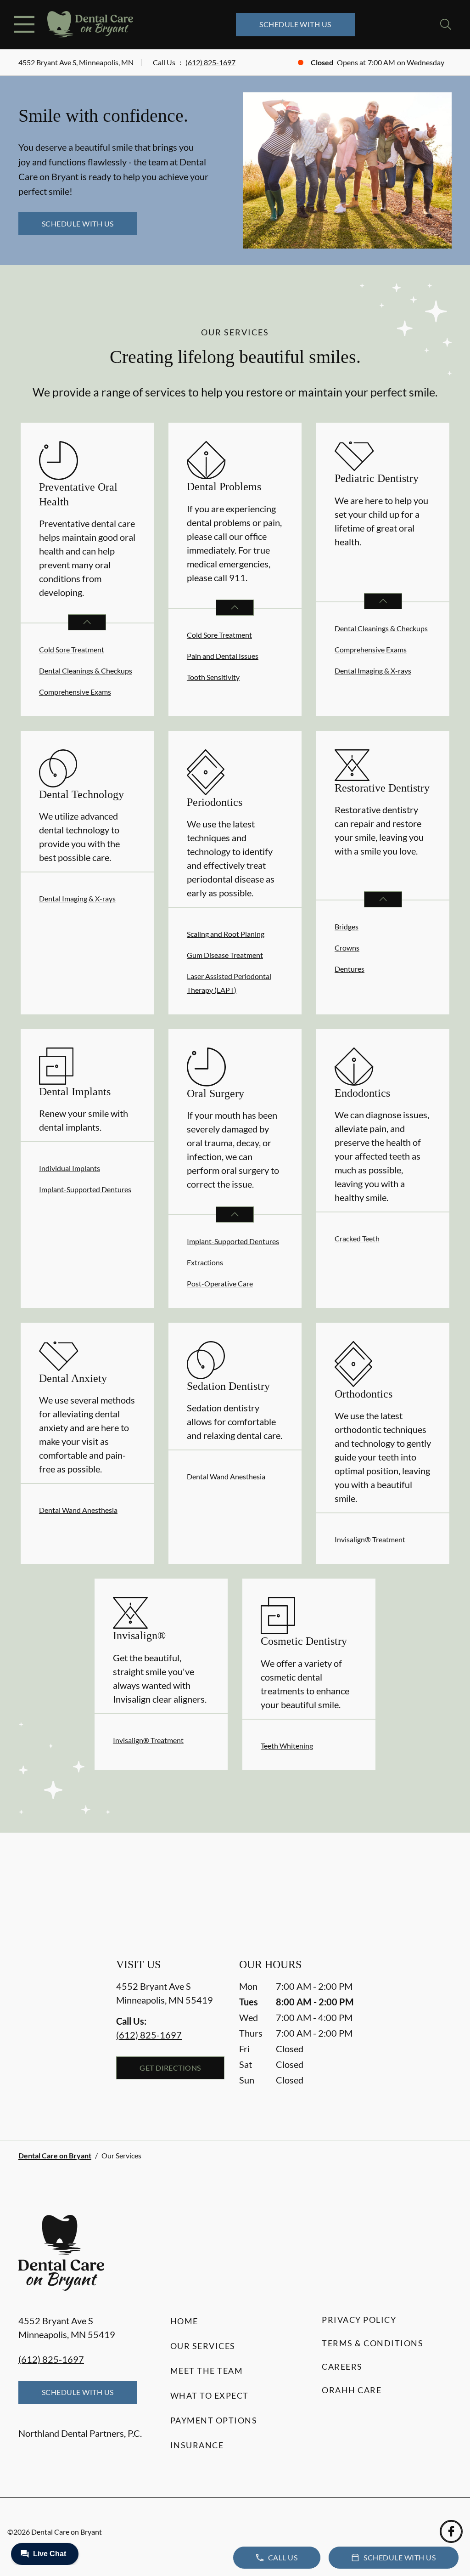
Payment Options (214, 2420)
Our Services (203, 2346)
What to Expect (210, 2395)
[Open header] (24, 24)
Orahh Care (352, 2390)
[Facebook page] (451, 2531)
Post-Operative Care (220, 1283)
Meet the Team (207, 2371)
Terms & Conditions (372, 2343)
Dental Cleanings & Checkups (86, 671)
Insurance (197, 2445)
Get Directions (170, 2068)
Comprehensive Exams (75, 692)
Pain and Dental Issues (223, 656)
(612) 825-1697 (210, 62)
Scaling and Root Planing (226, 934)
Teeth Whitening (287, 1746)
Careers (342, 2367)
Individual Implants (70, 1168)
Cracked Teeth (357, 1238)
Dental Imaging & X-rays (373, 671)
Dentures (350, 969)
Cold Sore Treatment (72, 649)
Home (184, 2321)
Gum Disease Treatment (225, 955)
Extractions (205, 1262)
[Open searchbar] (446, 24)
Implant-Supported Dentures (85, 1189)
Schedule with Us (295, 24)
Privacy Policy (359, 2320)
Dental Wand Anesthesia (78, 1510)
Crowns (347, 948)
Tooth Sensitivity (213, 677)
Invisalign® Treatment (370, 1539)
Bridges (347, 926)
